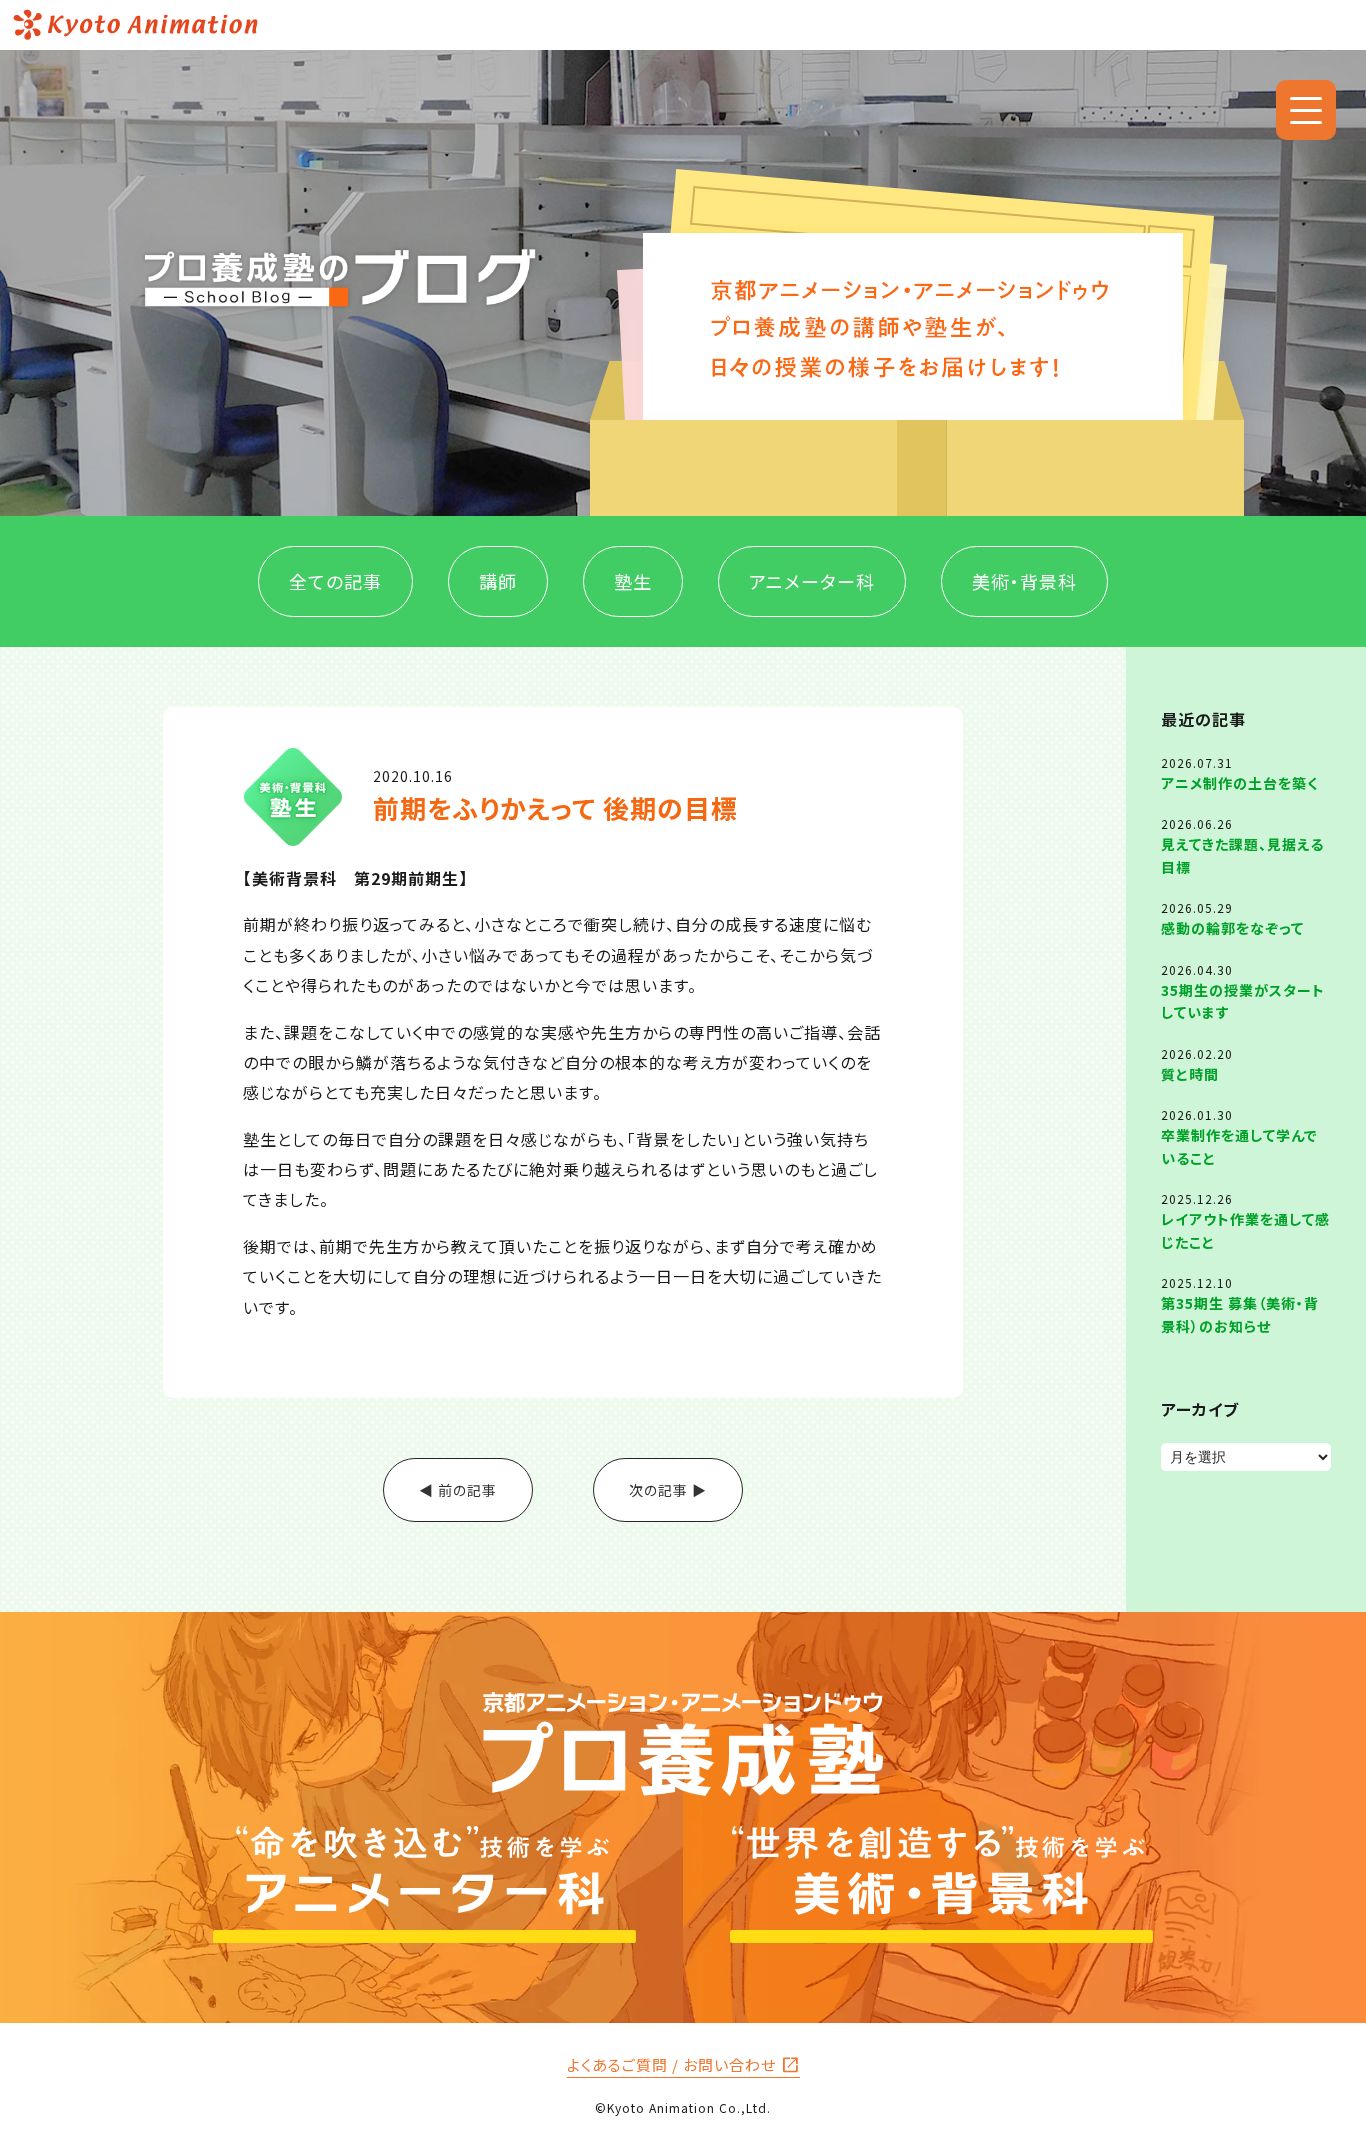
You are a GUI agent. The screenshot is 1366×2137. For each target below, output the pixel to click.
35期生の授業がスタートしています (1243, 1001)
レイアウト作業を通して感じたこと (1245, 1230)
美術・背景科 (1024, 581)
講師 (498, 581)
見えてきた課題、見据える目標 (1242, 855)
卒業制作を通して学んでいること (1239, 1146)
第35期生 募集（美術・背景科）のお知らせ (1240, 1314)
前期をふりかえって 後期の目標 (555, 807)
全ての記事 (335, 581)
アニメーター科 (812, 581)
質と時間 (1190, 1074)
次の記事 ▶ (668, 1490)
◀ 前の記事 (458, 1490)
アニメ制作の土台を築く (1239, 783)
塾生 (633, 581)
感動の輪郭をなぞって (1232, 928)
